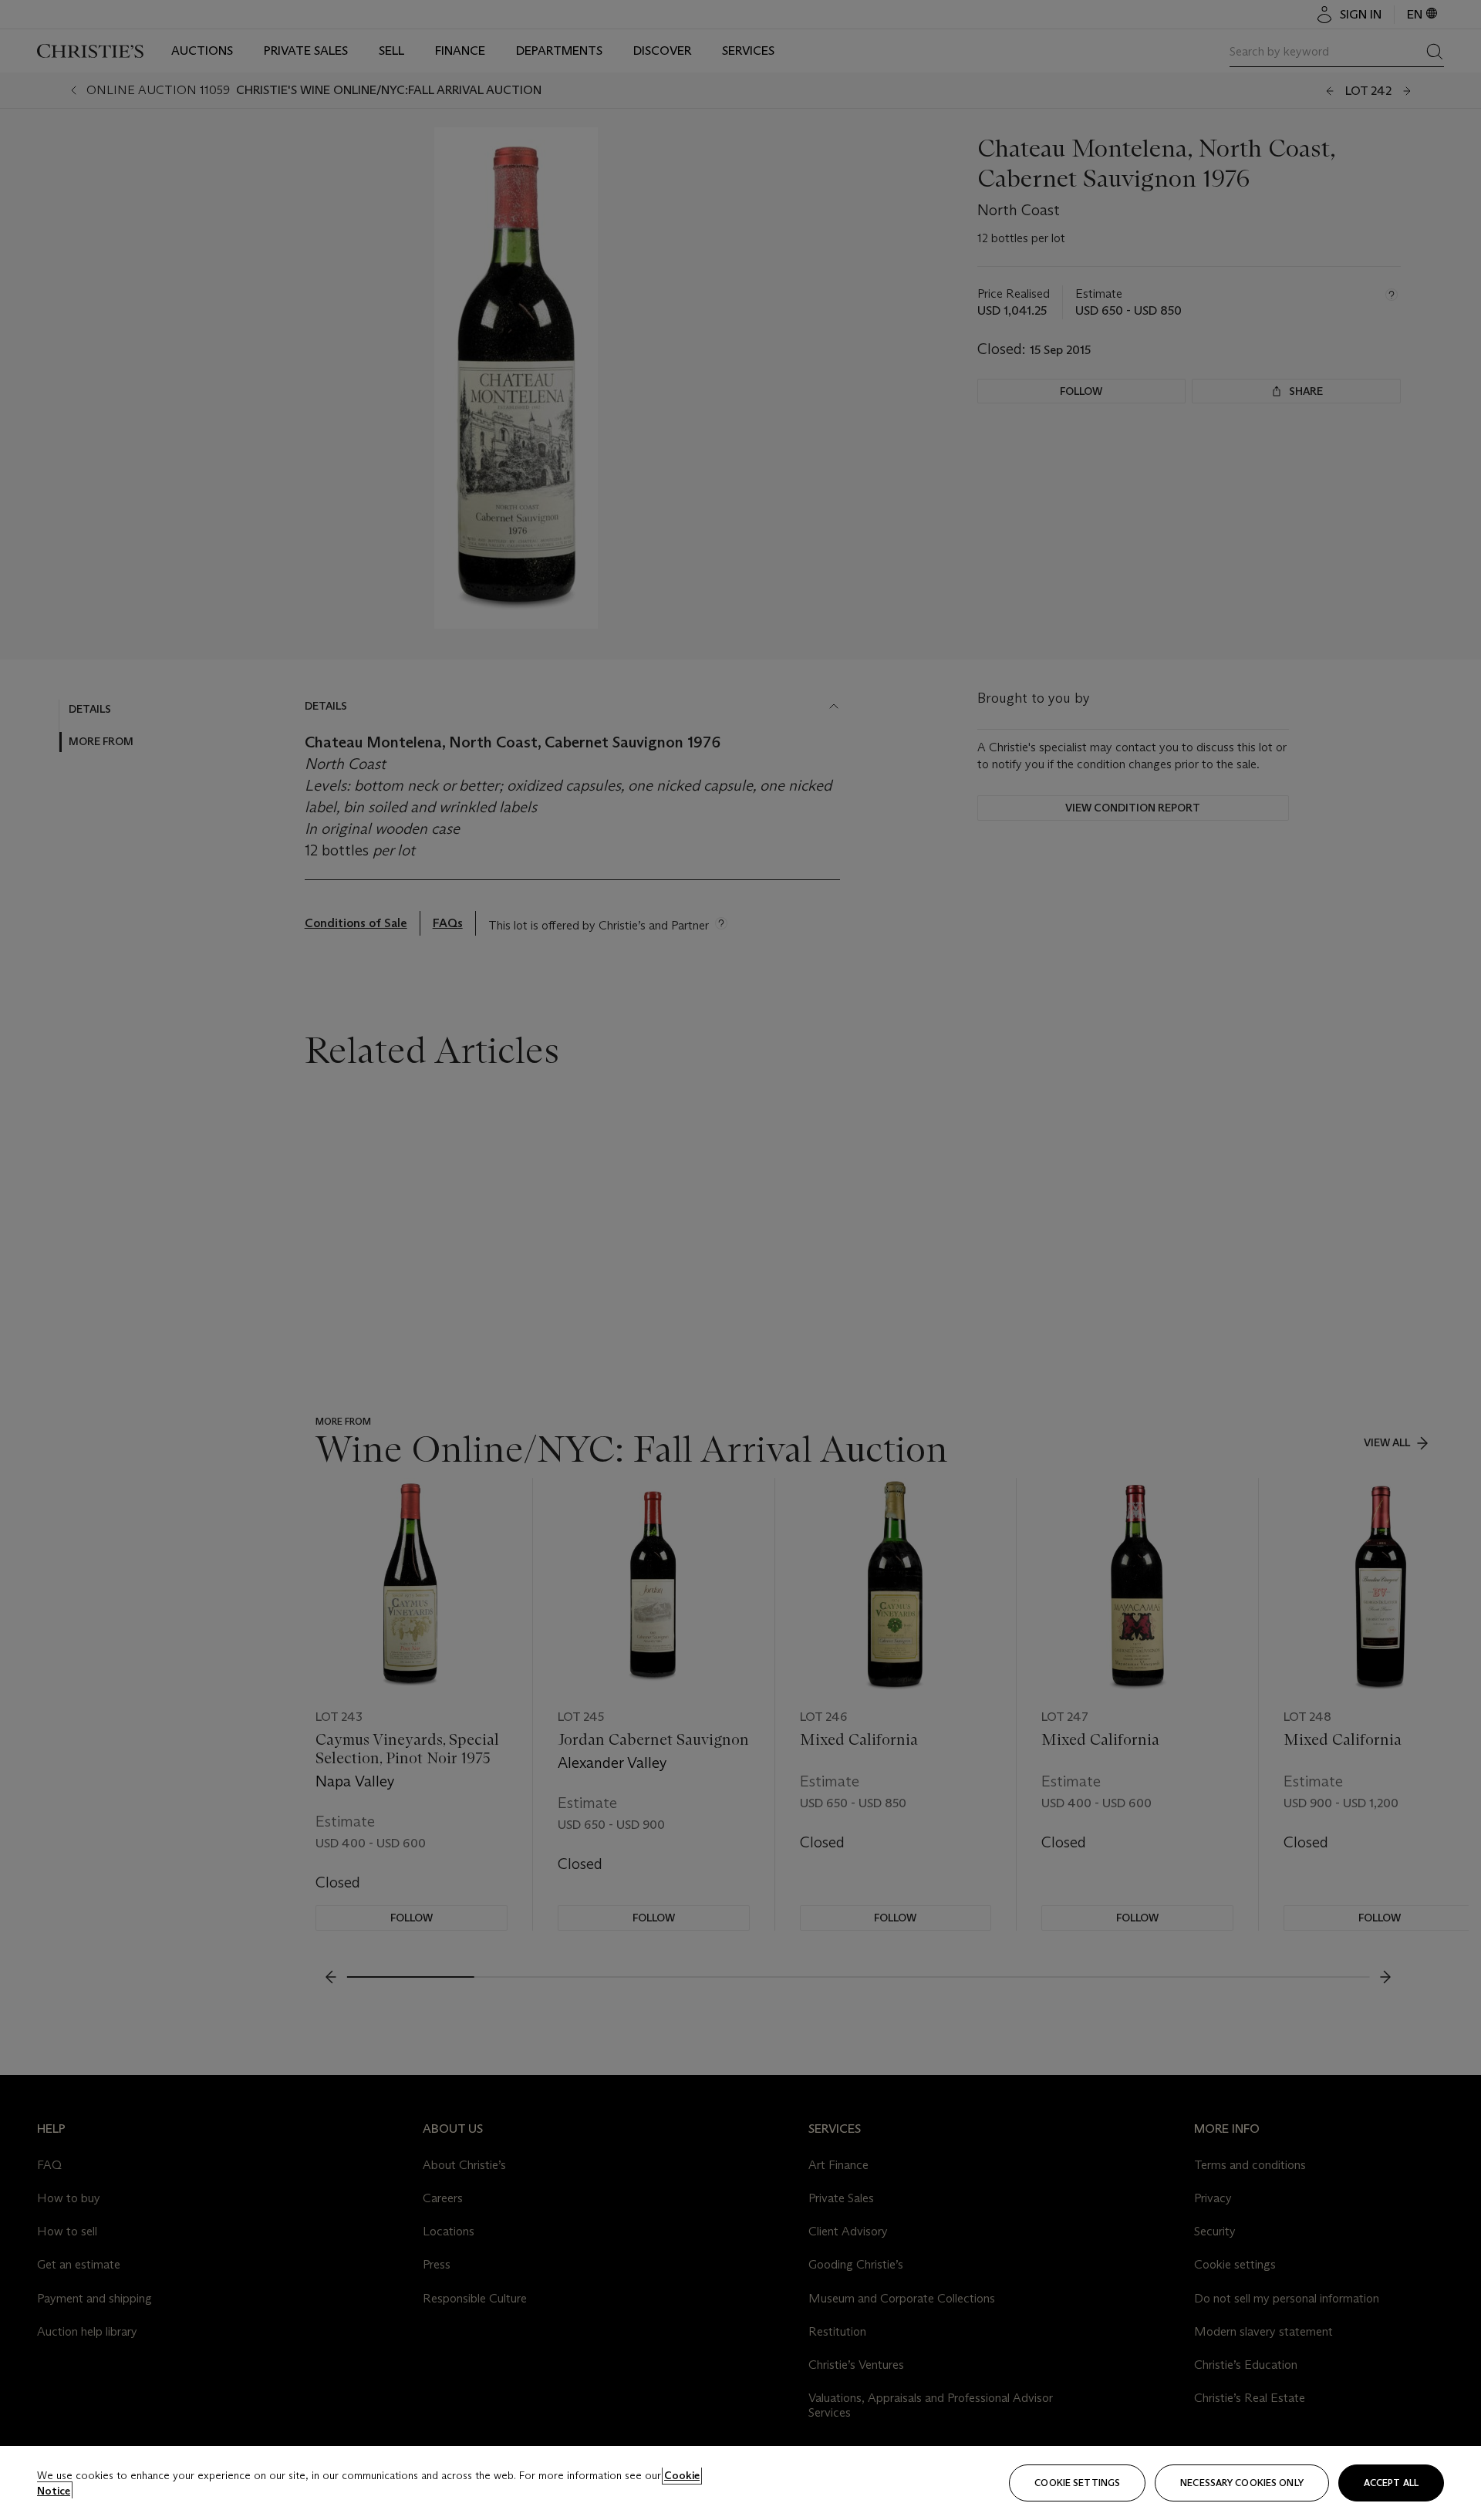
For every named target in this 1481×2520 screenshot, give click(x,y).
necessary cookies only (1242, 2483)
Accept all (1391, 2483)
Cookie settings (1077, 2483)
